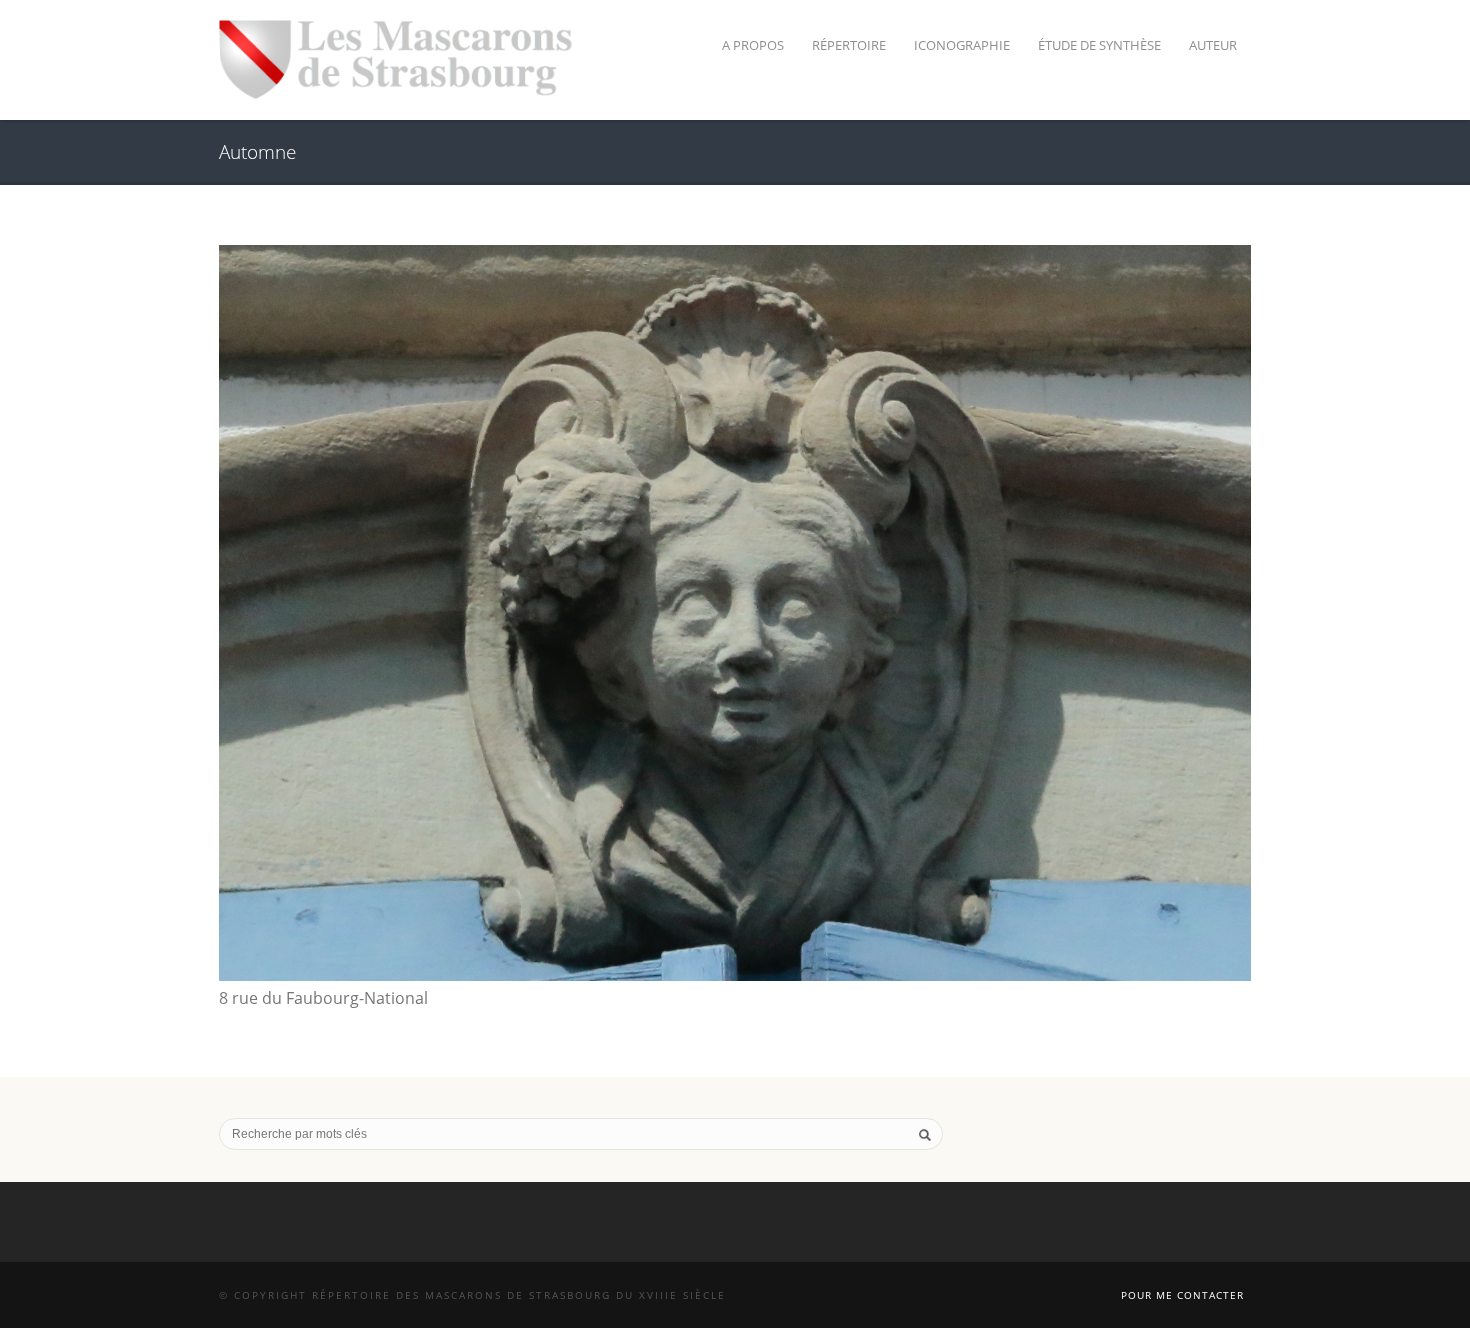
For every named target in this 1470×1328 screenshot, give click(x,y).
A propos (753, 45)
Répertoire (849, 45)
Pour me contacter (1182, 1295)
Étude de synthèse (1099, 45)
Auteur (1213, 45)
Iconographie (962, 45)
